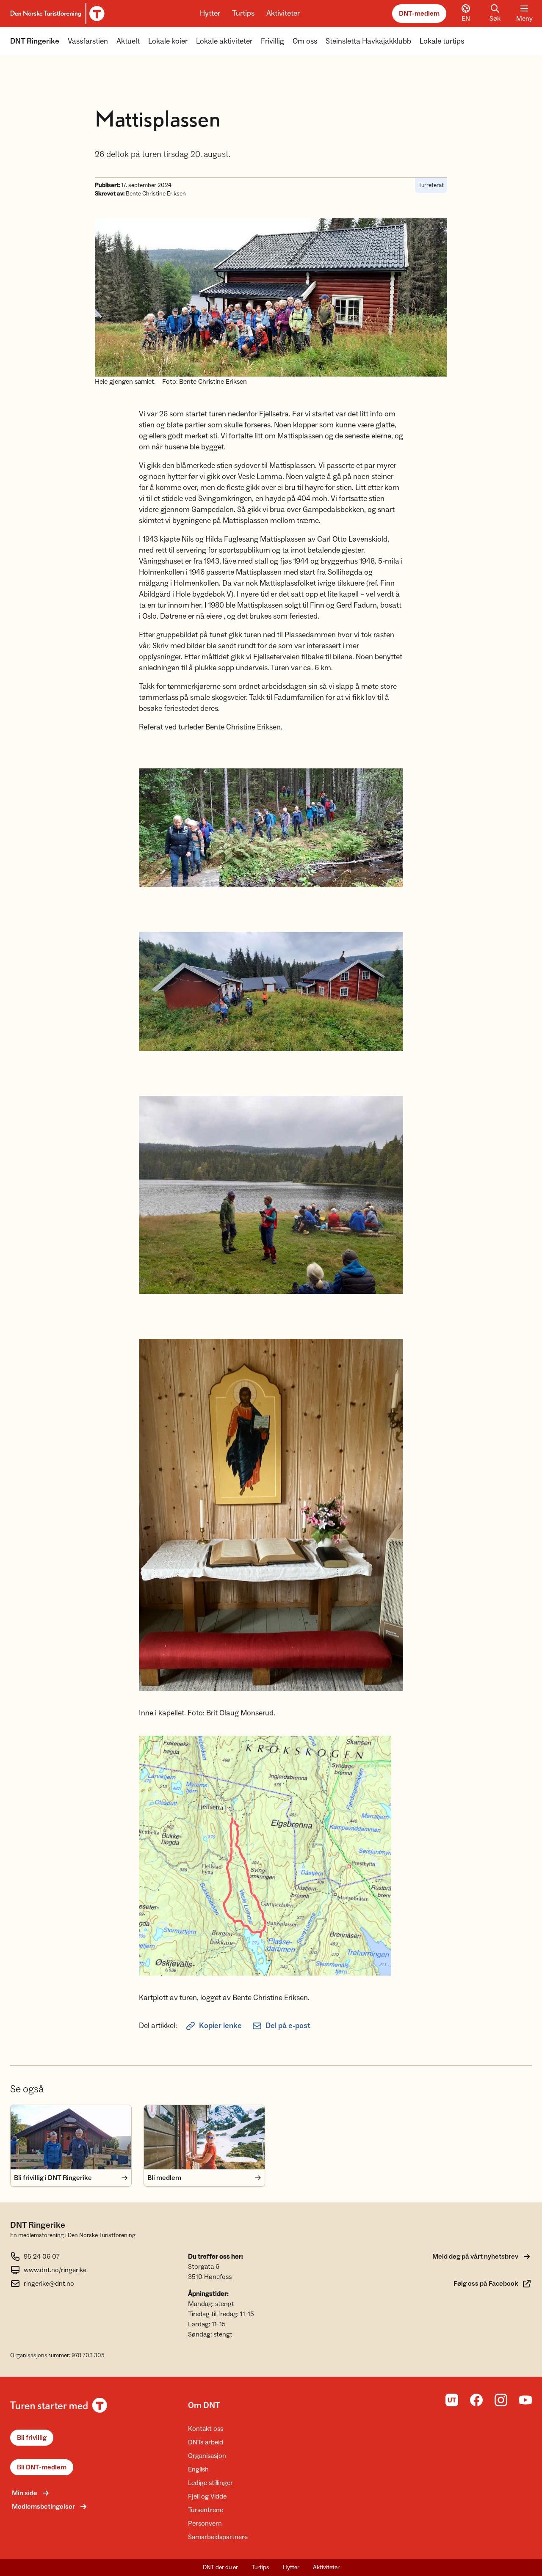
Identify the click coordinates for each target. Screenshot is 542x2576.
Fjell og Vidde (207, 2496)
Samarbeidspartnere (218, 2537)
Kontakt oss (206, 2429)
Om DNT (204, 2405)
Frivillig (272, 41)
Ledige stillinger (210, 2483)
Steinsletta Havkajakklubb (368, 41)
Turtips (243, 13)
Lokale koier (168, 41)
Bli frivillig (32, 2438)
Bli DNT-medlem (42, 2467)
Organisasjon (207, 2456)
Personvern (205, 2524)
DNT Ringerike (35, 41)
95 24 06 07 (42, 2257)
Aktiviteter (283, 13)
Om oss (305, 41)
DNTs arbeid (206, 2442)
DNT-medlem (419, 14)
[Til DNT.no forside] (56, 14)
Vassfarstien (88, 41)
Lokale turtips (442, 41)
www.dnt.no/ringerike (55, 2270)
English (198, 2469)
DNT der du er (220, 2568)
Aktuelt (128, 41)
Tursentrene (206, 2510)
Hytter (210, 13)
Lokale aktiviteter (224, 41)
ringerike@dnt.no (49, 2284)
